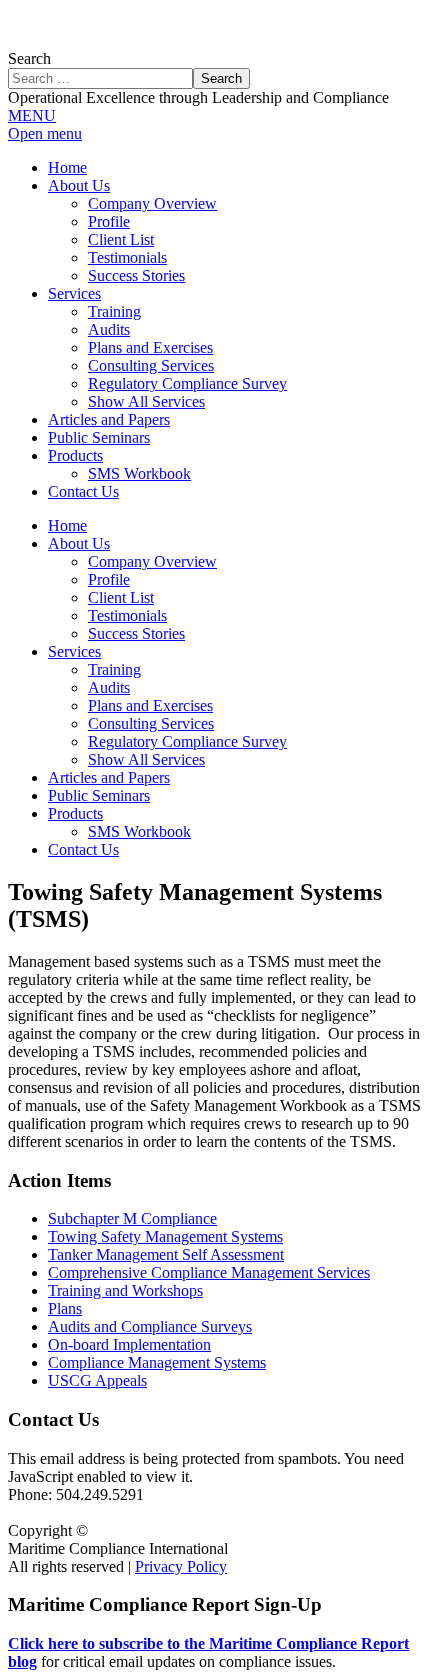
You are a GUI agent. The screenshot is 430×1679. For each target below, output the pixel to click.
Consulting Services (151, 723)
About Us (79, 543)
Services (74, 651)
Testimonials (127, 615)
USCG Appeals (97, 1380)
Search (29, 58)
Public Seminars (99, 795)
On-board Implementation (129, 1344)
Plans (65, 1308)
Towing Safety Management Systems (165, 1236)
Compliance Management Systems (157, 1362)
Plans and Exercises (150, 705)
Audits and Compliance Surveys (150, 1326)
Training (114, 669)
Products (75, 813)
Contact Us (83, 849)
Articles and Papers (109, 777)
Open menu (45, 133)
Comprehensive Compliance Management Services (209, 1272)
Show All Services (146, 759)
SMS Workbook (139, 831)
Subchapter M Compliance (132, 1218)
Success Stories (136, 633)
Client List (121, 597)
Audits (109, 687)
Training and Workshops (125, 1290)
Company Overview (152, 561)
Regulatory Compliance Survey (187, 741)
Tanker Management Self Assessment (166, 1254)
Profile (109, 579)
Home (67, 525)
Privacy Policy (181, 1566)
